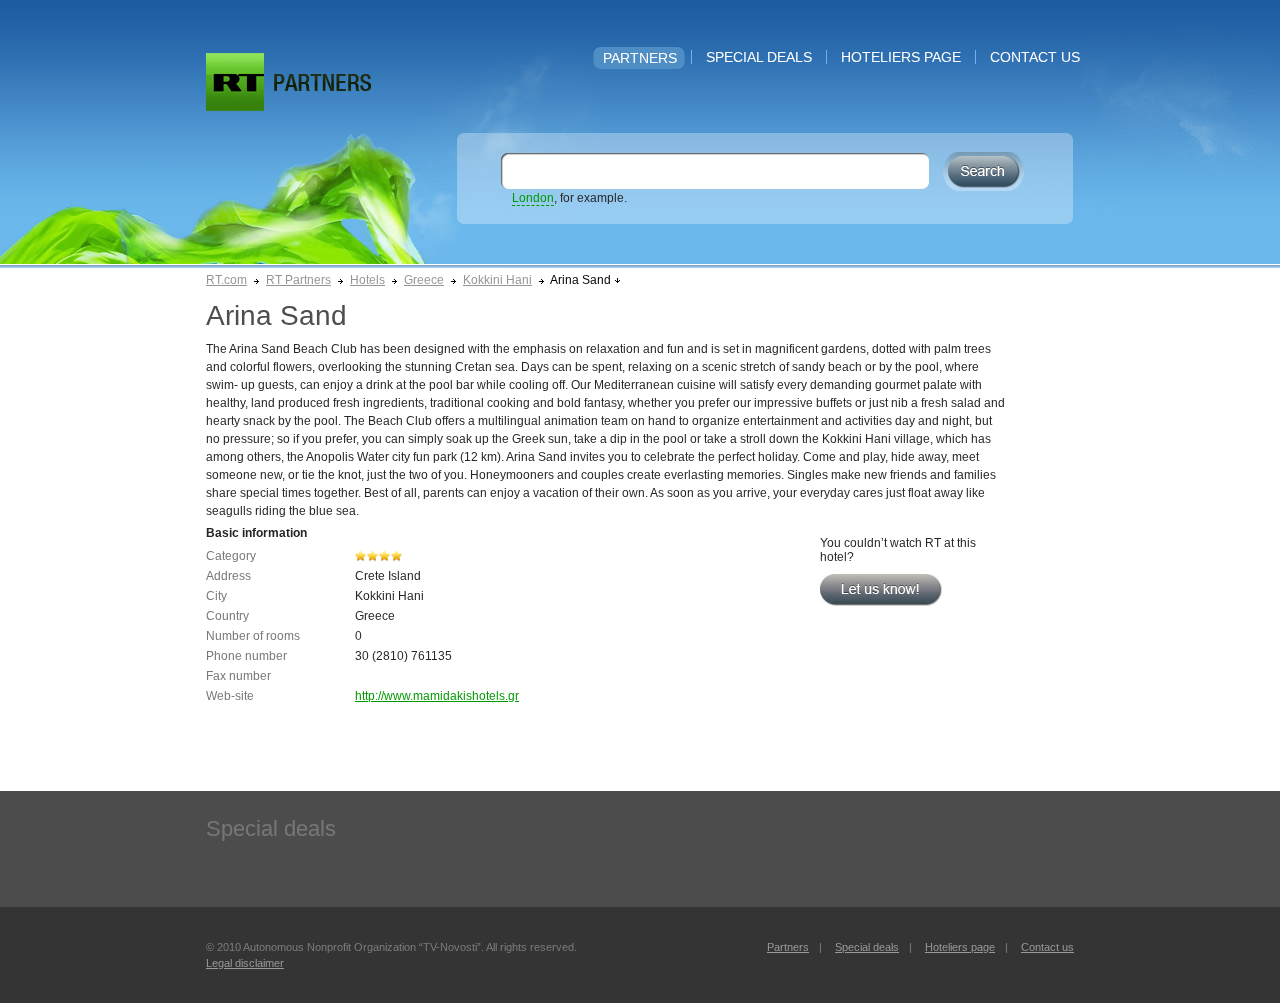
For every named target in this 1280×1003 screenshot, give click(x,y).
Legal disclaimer (245, 963)
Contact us (1035, 57)
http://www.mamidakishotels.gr (437, 696)
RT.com (226, 280)
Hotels (367, 280)
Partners (640, 58)
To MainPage (322, 82)
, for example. (569, 198)
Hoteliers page (901, 57)
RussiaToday (235, 82)
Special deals (759, 57)
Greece (424, 280)
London (533, 198)
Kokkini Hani (497, 280)
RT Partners (298, 280)
